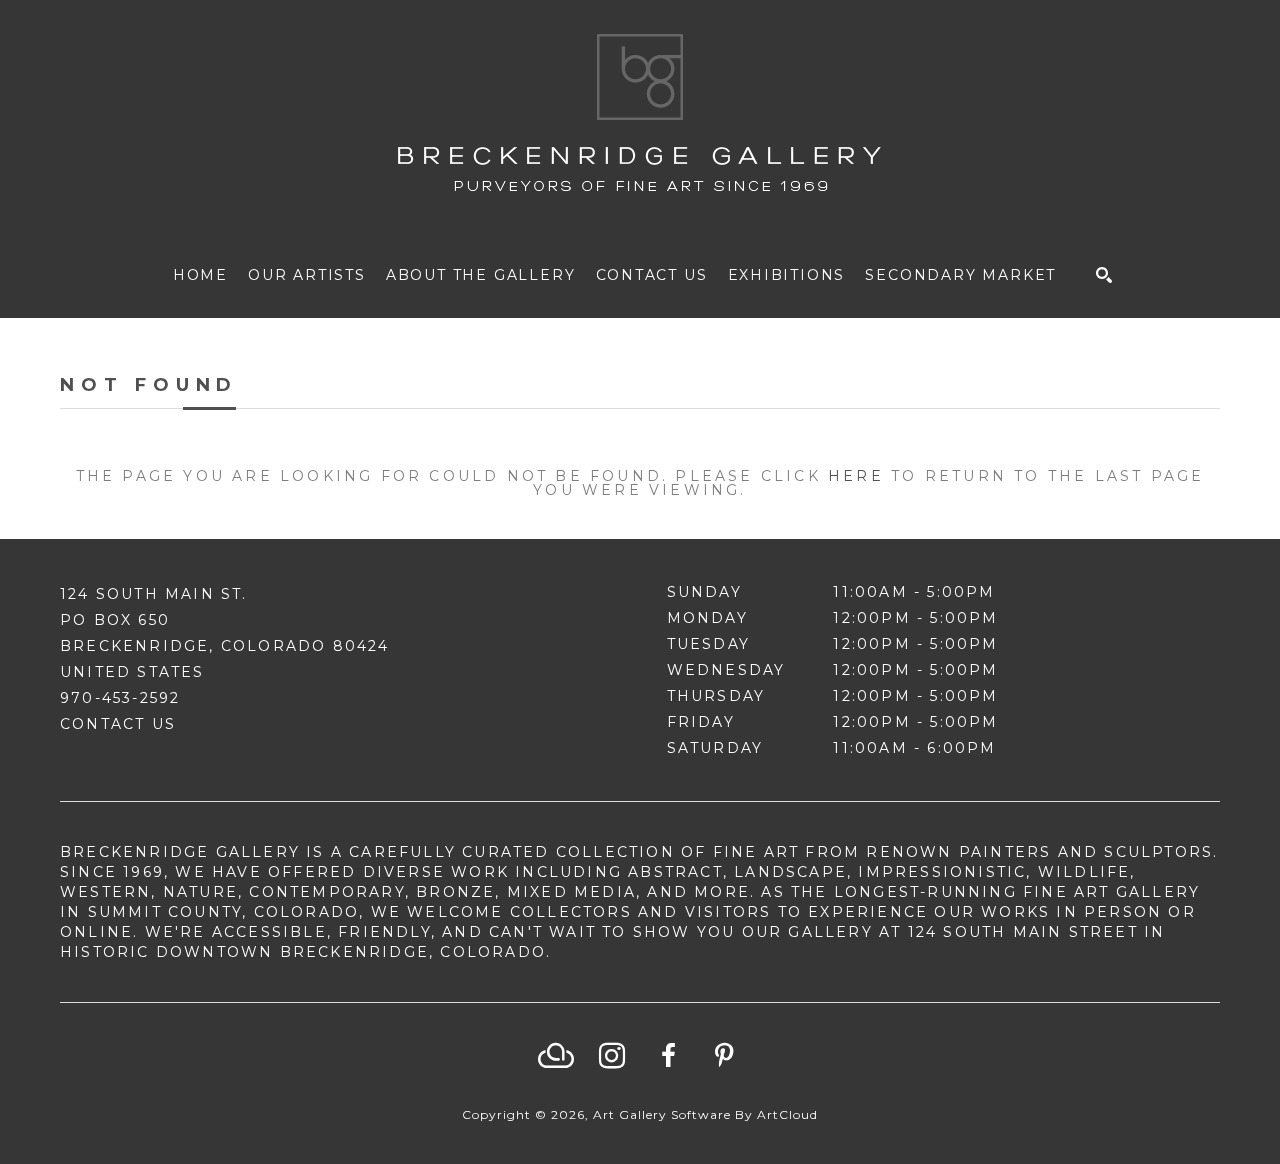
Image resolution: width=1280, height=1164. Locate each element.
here (856, 476)
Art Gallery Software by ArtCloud (705, 1114)
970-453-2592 (120, 698)
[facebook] (668, 1056)
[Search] (1104, 275)
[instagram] (612, 1056)
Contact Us (118, 724)
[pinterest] (724, 1056)
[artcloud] (556, 1056)
